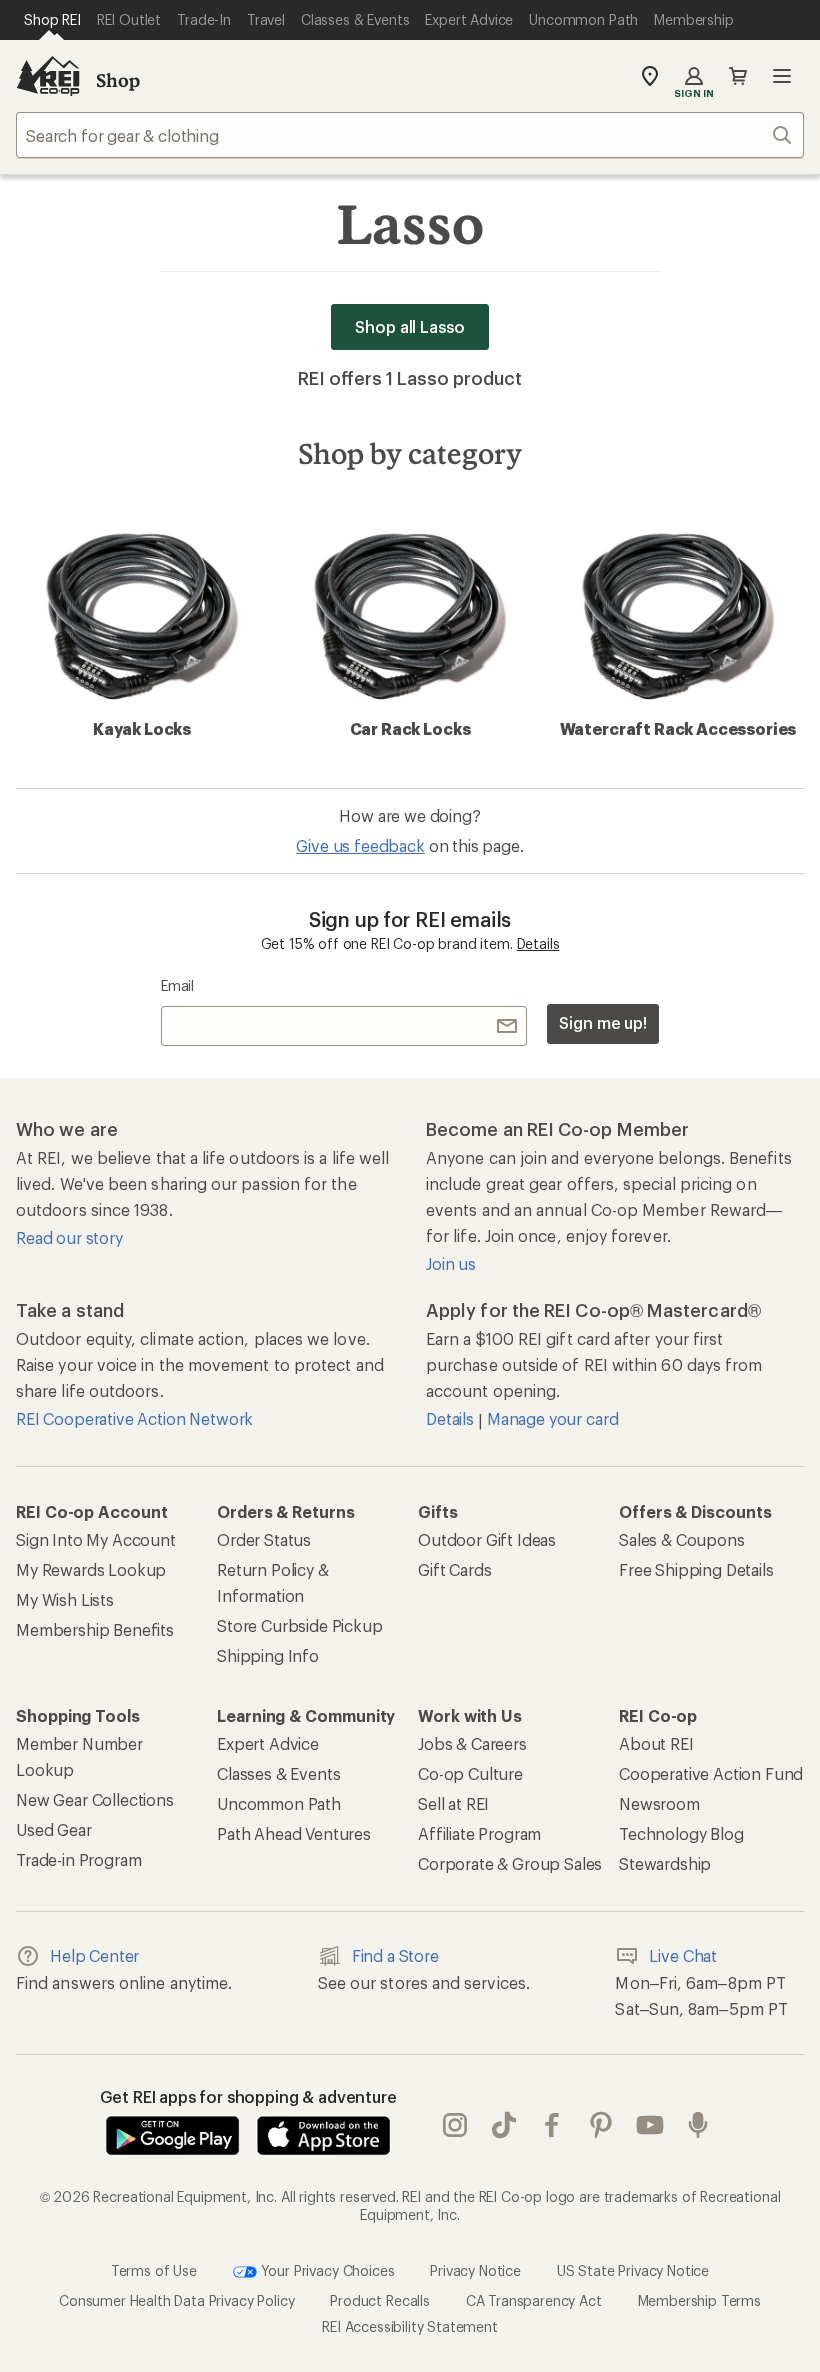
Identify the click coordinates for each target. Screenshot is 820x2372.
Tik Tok (504, 2125)
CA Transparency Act (534, 2300)
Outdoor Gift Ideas (487, 1539)
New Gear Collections (95, 1799)
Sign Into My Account (96, 1539)
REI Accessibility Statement (410, 2326)
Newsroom (659, 1803)
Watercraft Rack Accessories (678, 728)
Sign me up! (603, 1022)
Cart (738, 76)
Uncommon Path (279, 1803)
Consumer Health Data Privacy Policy (176, 2300)
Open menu (782, 76)
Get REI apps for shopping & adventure (248, 2096)
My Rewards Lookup (91, 1569)
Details (538, 943)
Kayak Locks (142, 728)
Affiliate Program (479, 1833)
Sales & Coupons (682, 1539)
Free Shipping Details (696, 1569)
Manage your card (552, 1418)
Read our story (69, 1237)
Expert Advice (268, 1743)
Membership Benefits (95, 1629)
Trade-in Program (78, 1859)
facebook (552, 2125)
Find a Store (395, 1955)
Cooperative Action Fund (711, 1773)
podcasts (698, 2125)
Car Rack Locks (410, 728)
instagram (455, 2125)
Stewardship (665, 1863)
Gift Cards (454, 1569)
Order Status (264, 1539)
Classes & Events (278, 1773)
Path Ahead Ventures (294, 1833)
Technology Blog (681, 1833)
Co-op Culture (470, 1773)
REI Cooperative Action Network (134, 1418)
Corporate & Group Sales (510, 1863)
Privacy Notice (475, 2270)
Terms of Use (154, 2270)
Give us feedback (360, 845)
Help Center (94, 1955)
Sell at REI (453, 1803)
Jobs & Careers (472, 1743)
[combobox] (410, 135)
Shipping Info (268, 1655)
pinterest (601, 2125)
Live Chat (683, 1955)
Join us (451, 1263)
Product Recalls (380, 2300)
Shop (118, 80)
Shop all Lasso (410, 326)
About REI (656, 1743)
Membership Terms (699, 2300)
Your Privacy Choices (326, 2270)
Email (177, 985)
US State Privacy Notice (633, 2270)
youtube (650, 2125)
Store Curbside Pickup (300, 1625)
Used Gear (54, 1829)
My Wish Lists (65, 1599)
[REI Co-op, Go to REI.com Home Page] (48, 76)
